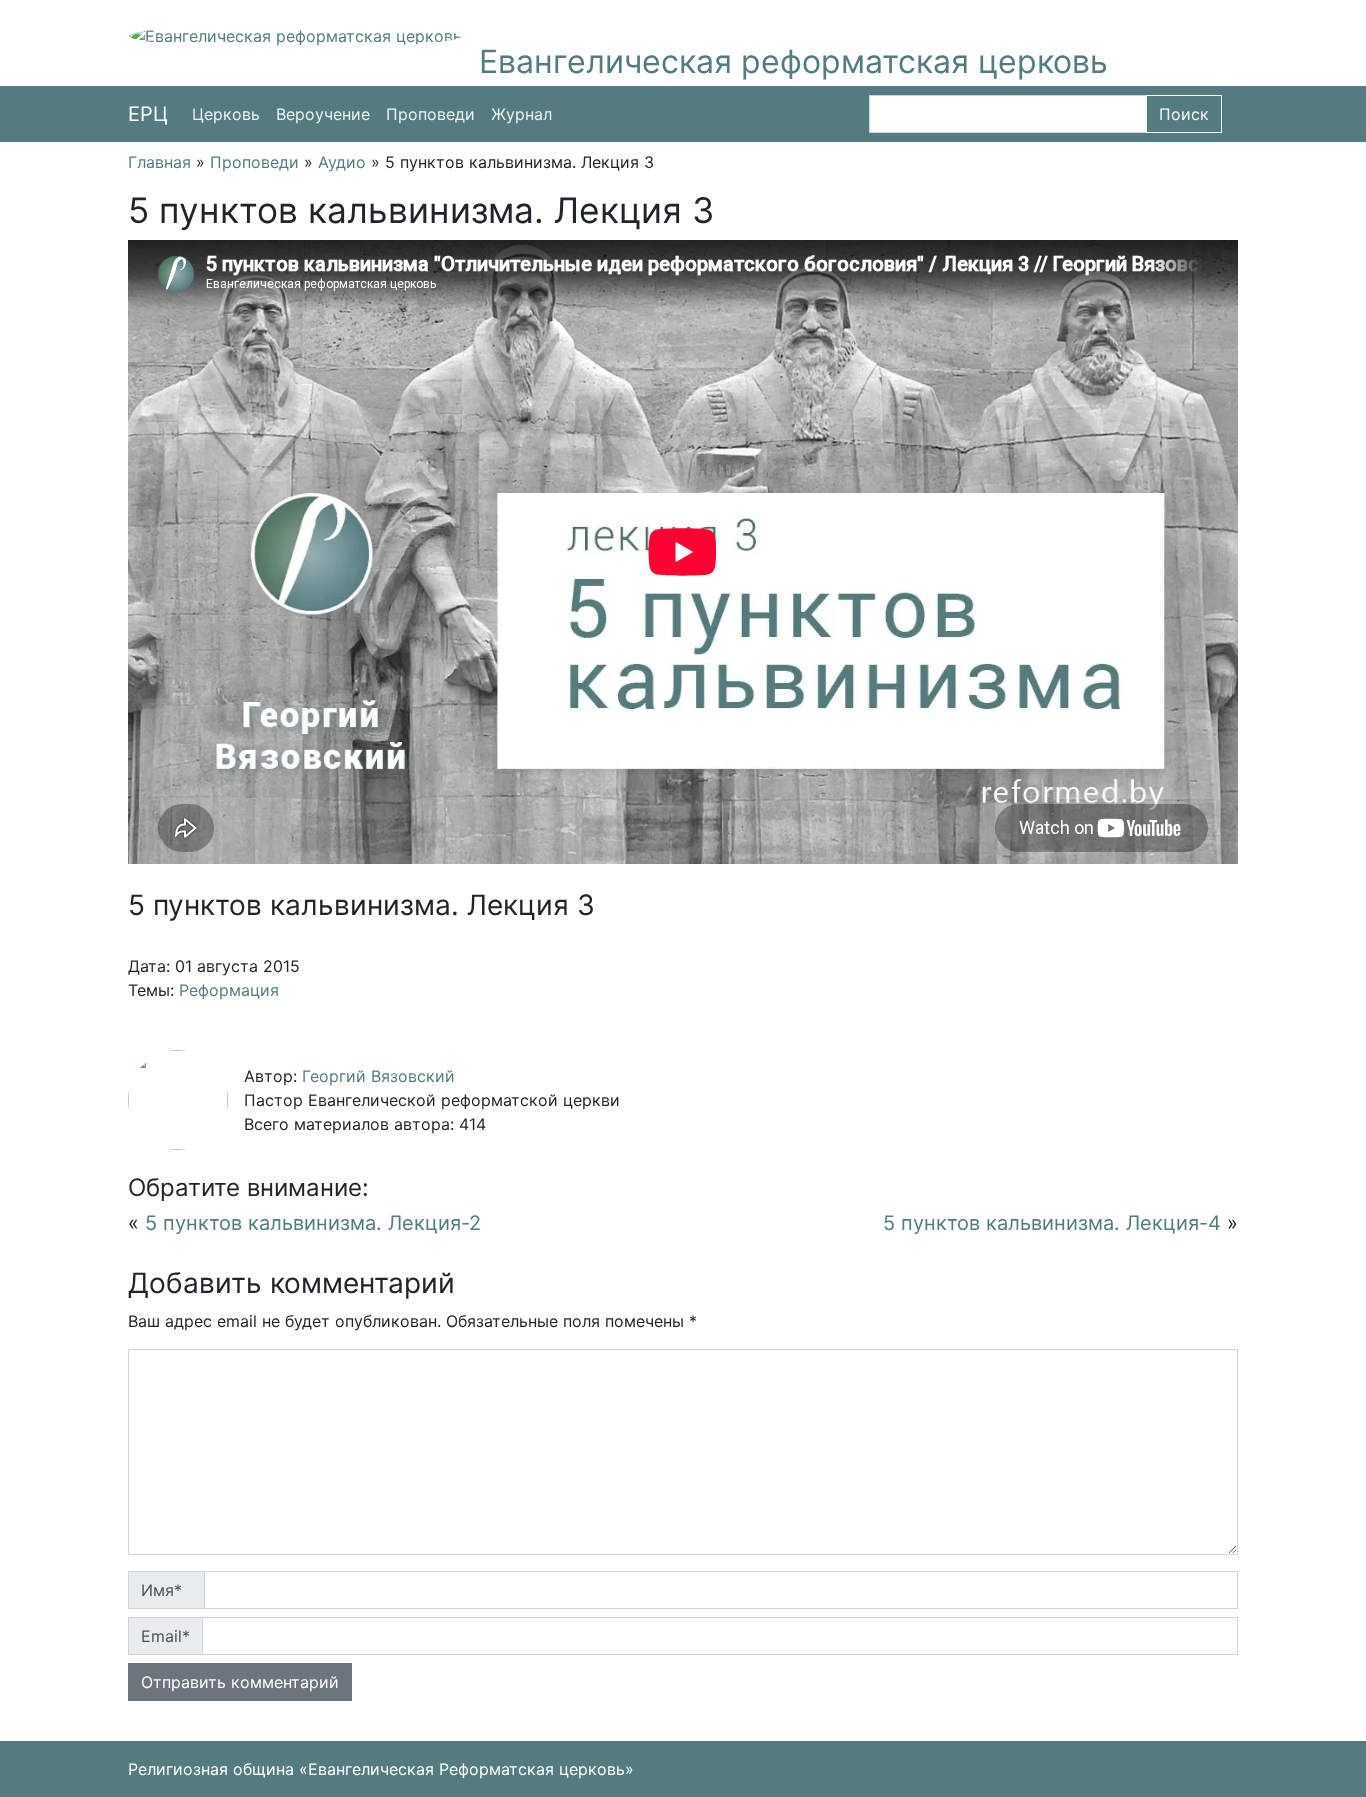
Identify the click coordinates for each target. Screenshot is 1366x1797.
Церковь (226, 114)
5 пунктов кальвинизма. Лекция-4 (1052, 1223)
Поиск (1184, 114)
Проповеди (430, 114)
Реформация (229, 990)
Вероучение (323, 114)
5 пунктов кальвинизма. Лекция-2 (313, 1223)
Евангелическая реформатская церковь (793, 61)
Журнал (521, 114)
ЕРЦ (148, 114)
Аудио (342, 162)
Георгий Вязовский (378, 1076)
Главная (159, 162)
